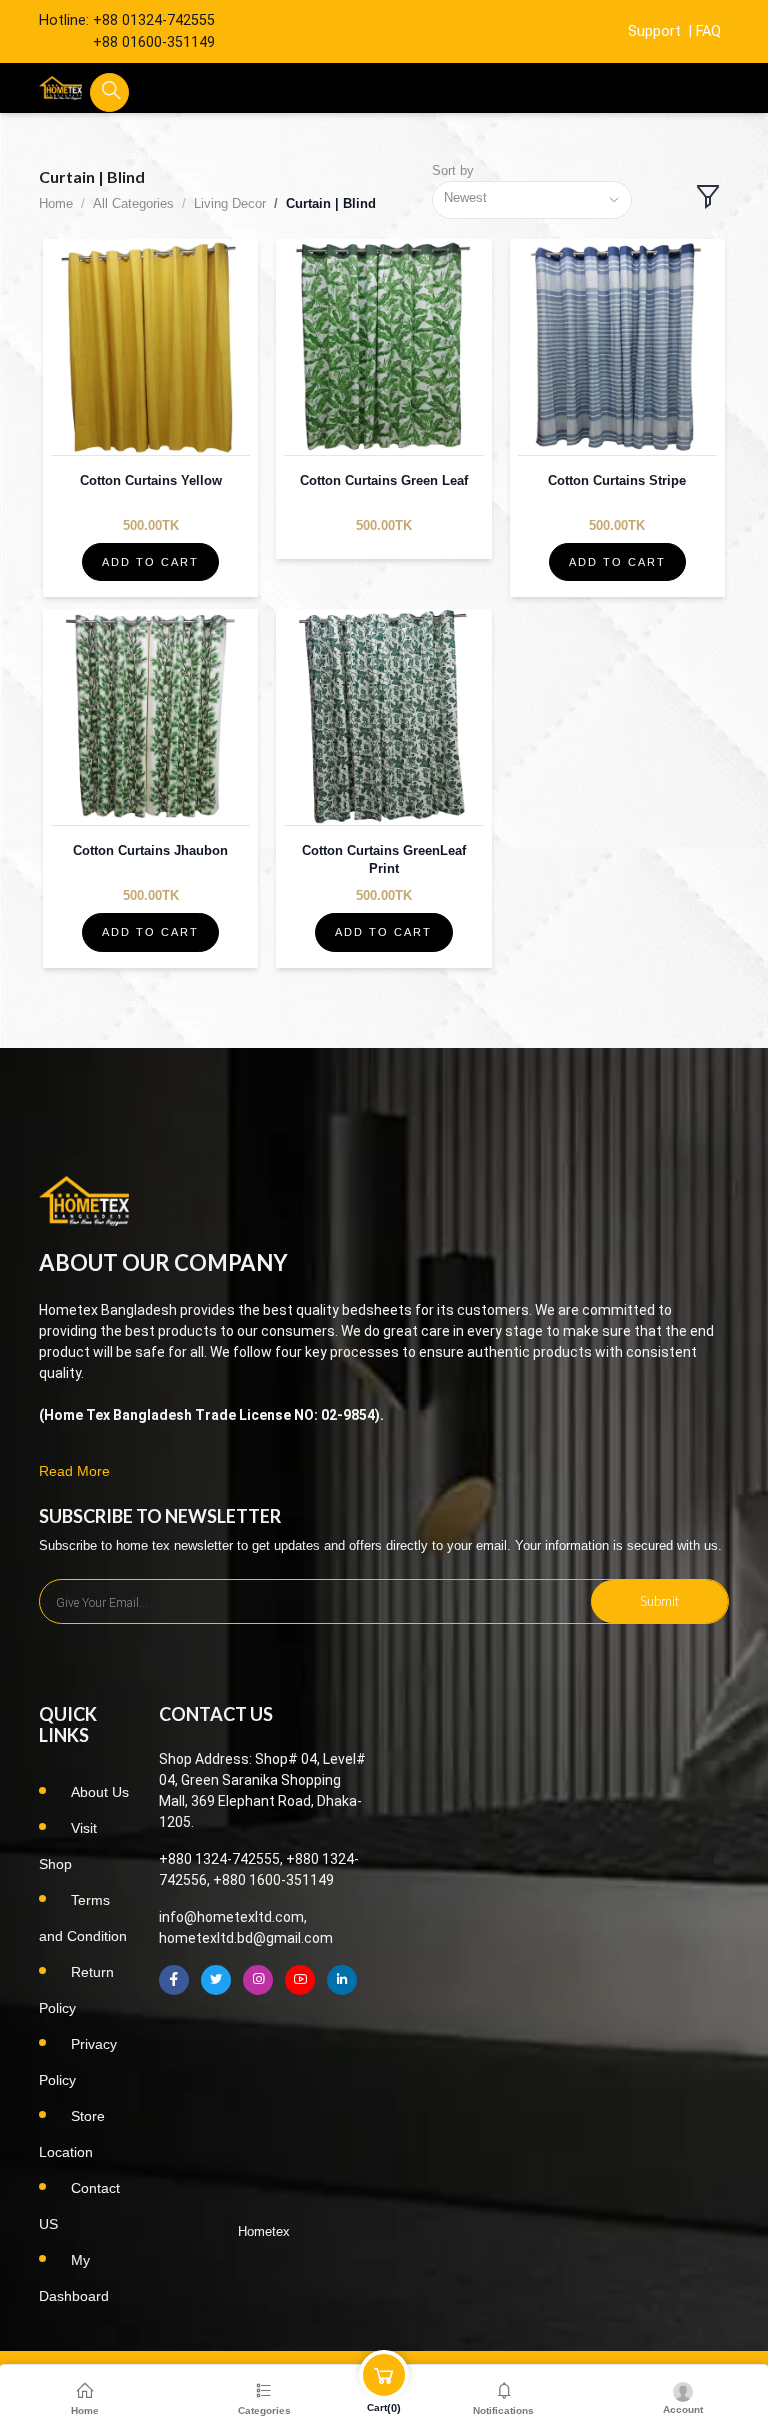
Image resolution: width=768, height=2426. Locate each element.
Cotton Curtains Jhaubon (150, 850)
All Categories (133, 203)
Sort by (453, 170)
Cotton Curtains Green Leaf (384, 480)
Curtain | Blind (331, 203)
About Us (100, 1792)
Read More (74, 1471)
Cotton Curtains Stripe (617, 480)
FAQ (708, 31)
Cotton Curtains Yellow (151, 480)
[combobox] (532, 200)
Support (654, 31)
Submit (659, 1601)
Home (56, 203)
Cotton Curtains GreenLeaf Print (384, 859)
